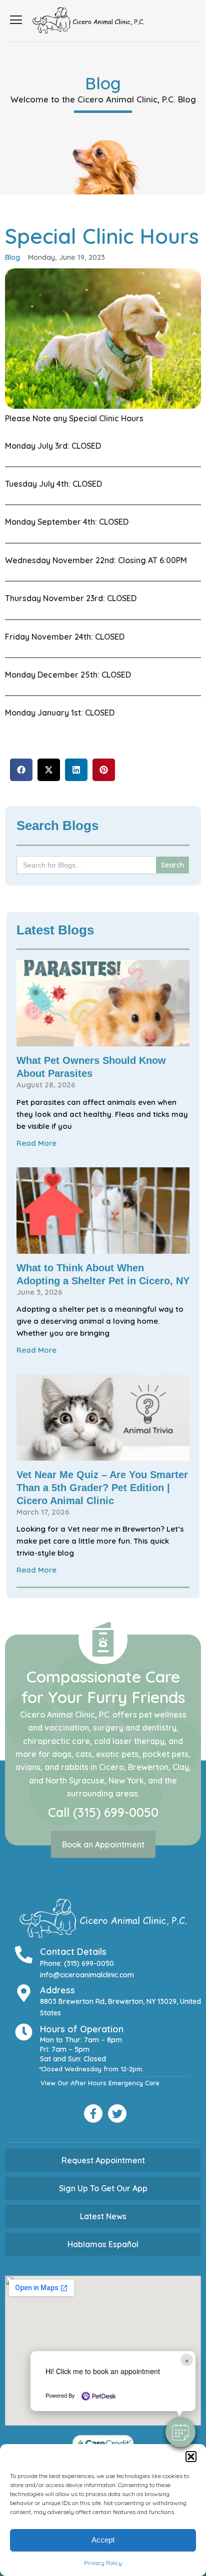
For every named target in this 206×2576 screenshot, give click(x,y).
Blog (12, 257)
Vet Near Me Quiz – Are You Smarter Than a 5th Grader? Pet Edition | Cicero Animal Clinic (102, 1488)
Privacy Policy (103, 2563)
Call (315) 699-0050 (103, 1812)
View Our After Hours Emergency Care (100, 2083)
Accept (103, 2540)
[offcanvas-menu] (16, 20)
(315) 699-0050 (89, 1963)
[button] (191, 2457)
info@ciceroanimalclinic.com (87, 1975)
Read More (36, 1143)
